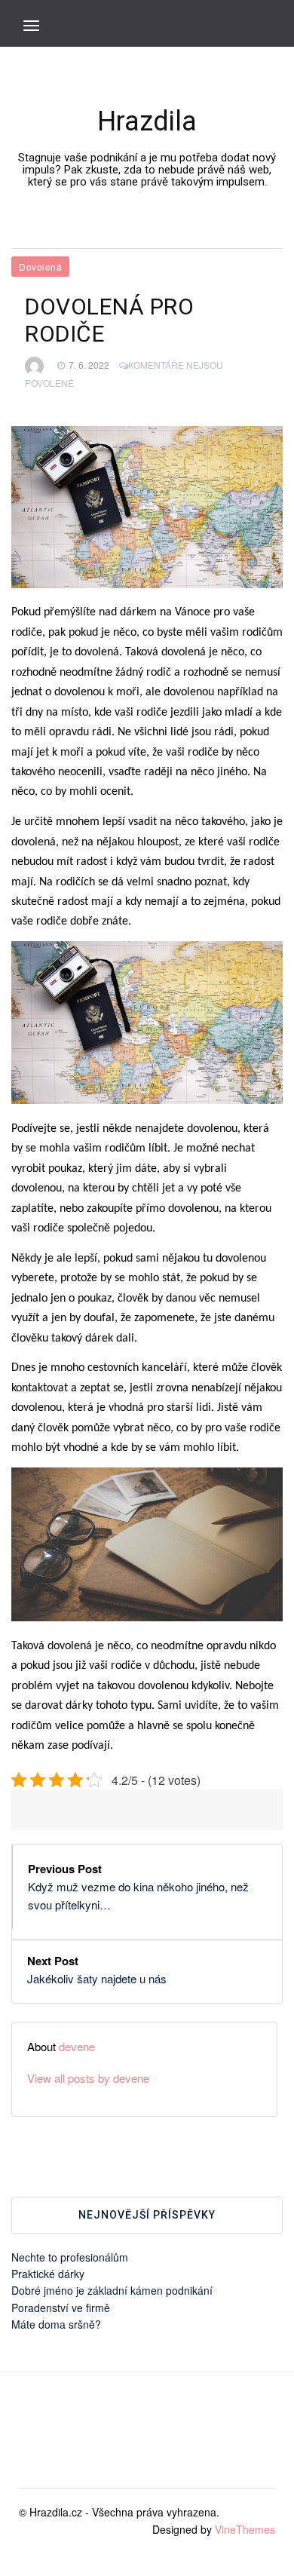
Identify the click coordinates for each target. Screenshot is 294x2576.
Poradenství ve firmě (61, 2308)
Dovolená (40, 267)
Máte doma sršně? (56, 2324)
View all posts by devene (88, 2078)
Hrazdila (147, 121)
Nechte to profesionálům (70, 2257)
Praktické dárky (48, 2274)
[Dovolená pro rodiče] (147, 507)
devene (77, 2046)
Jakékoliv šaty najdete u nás (97, 1978)
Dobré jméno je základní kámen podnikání (112, 2290)
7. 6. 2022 (89, 365)
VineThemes (245, 2529)
